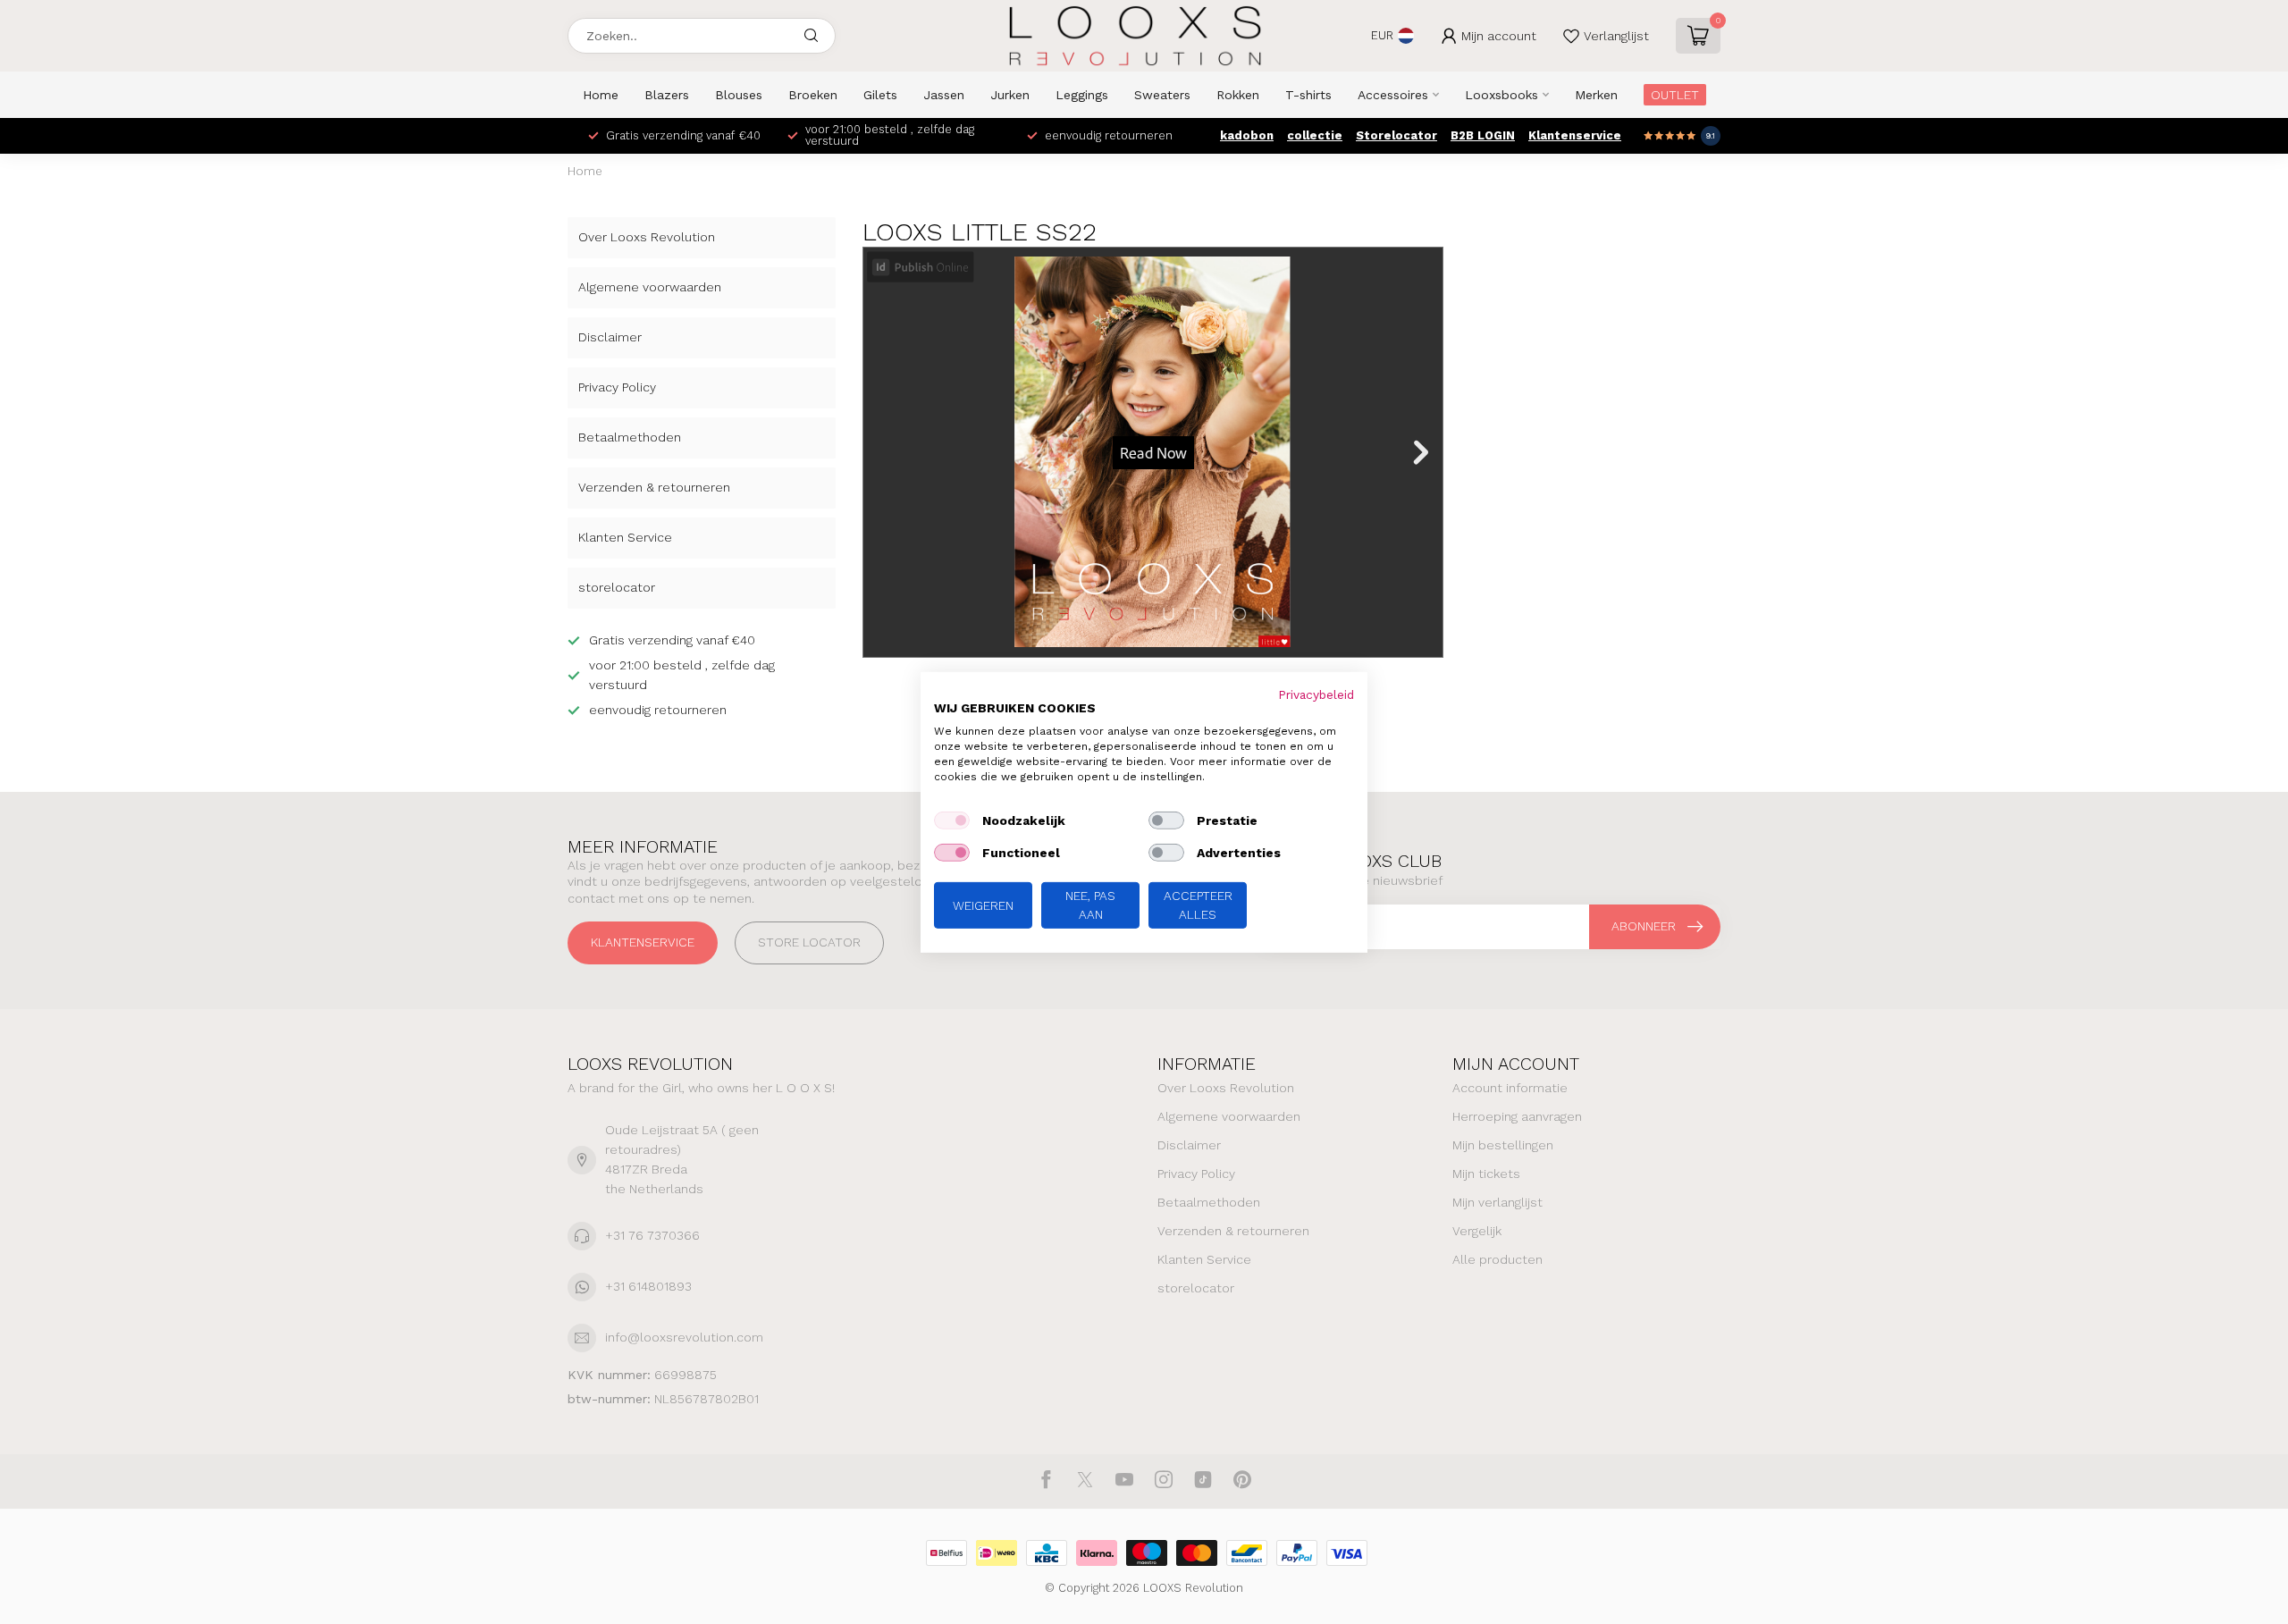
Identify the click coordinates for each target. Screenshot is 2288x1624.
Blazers (667, 95)
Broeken (813, 95)
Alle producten (1497, 1259)
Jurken (1010, 95)
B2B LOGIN (1483, 135)
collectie (1315, 135)
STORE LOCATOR (809, 942)
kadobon (1247, 135)
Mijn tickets (1486, 1174)
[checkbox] (952, 820)
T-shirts (1308, 95)
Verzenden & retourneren (654, 487)
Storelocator (1396, 135)
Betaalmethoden (630, 437)
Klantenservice (1575, 135)
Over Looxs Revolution (647, 237)
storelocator (617, 587)
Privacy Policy (617, 387)
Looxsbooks (1501, 95)
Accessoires (1393, 95)
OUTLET (1675, 95)
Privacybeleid (1316, 694)
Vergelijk (1477, 1231)
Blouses (739, 95)
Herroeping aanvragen (1517, 1116)
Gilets (880, 95)
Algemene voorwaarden (650, 287)
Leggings (1082, 95)
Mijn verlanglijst (1497, 1202)
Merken (1596, 95)
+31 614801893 (648, 1286)
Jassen (944, 95)
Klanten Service (625, 537)
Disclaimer (610, 337)
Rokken (1238, 95)
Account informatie (1510, 1088)
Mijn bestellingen (1503, 1145)
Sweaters (1162, 95)
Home (601, 95)
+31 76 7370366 (652, 1235)
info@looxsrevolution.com (684, 1337)
